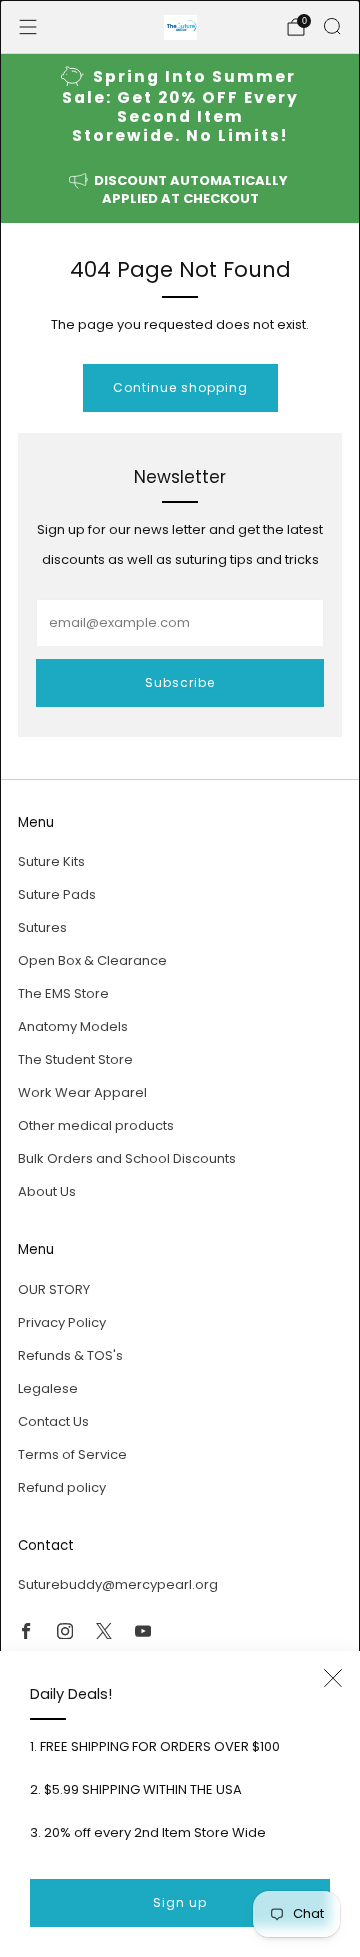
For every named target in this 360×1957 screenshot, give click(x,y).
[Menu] (28, 27)
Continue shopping (180, 387)
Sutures (42, 927)
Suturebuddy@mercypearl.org (118, 1584)
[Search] (332, 26)
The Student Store (75, 1059)
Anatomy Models (73, 1026)
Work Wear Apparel (82, 1092)
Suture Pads (57, 894)
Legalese (48, 1388)
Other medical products (96, 1125)
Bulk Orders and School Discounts (127, 1158)
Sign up (180, 1902)
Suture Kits (51, 861)
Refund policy (62, 1487)
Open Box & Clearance (92, 960)
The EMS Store (63, 993)
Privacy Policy (62, 1322)
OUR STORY (54, 1289)
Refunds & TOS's (70, 1355)
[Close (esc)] (333, 1678)
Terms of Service (72, 1454)
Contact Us (53, 1421)
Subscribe (180, 682)
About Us (47, 1191)
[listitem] (180, 107)
